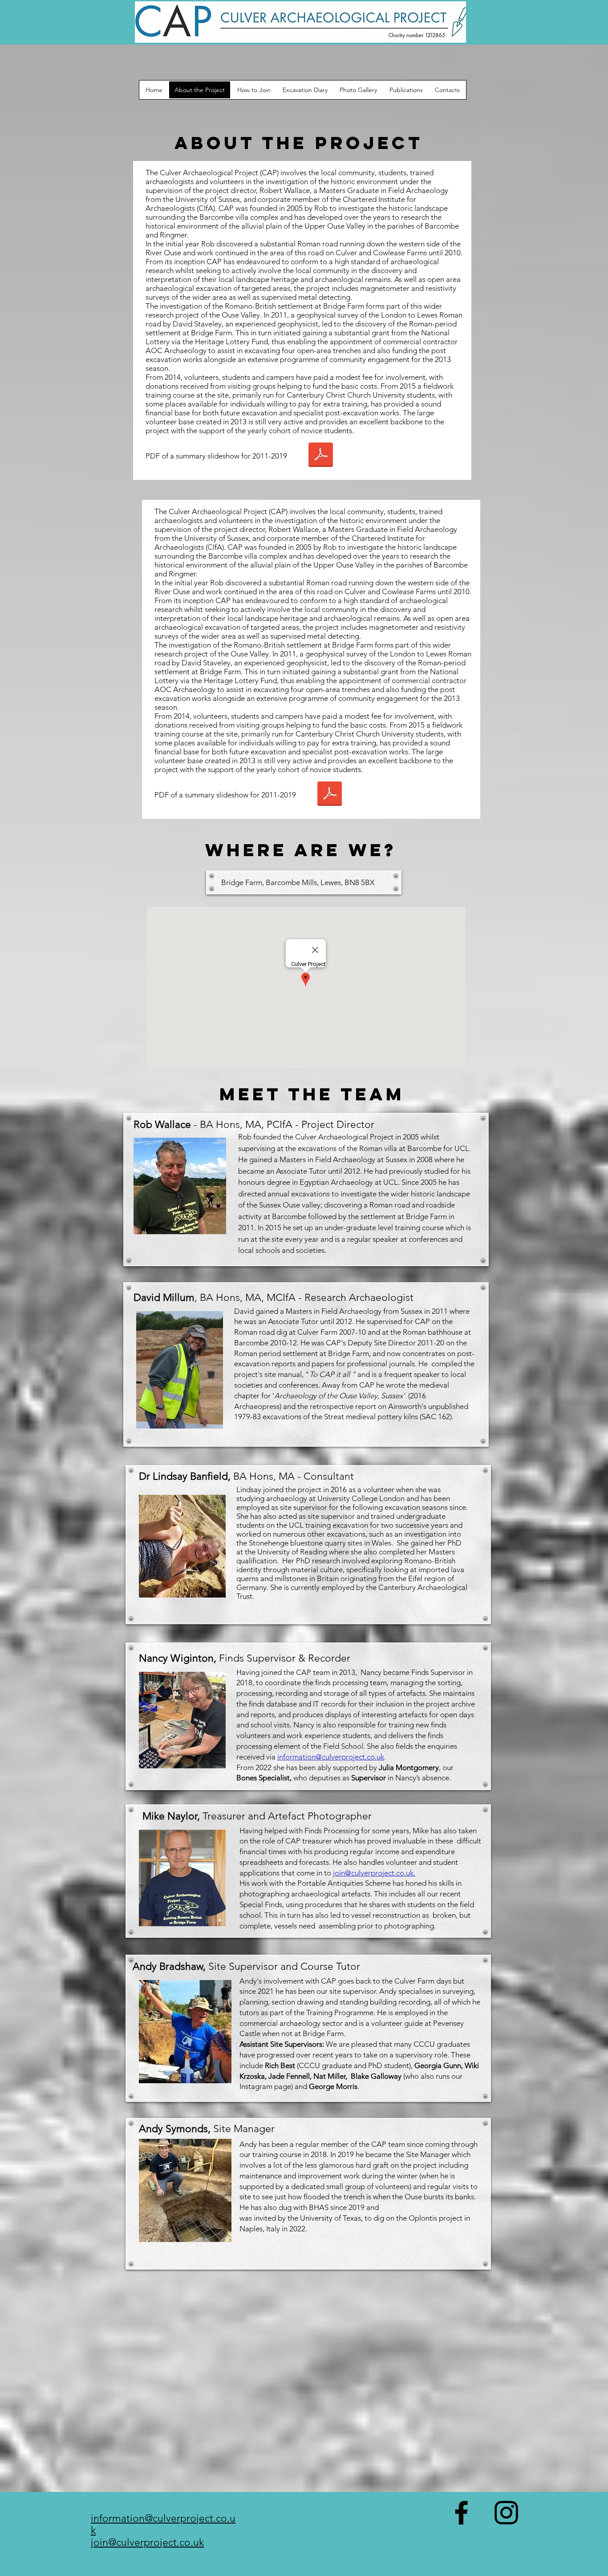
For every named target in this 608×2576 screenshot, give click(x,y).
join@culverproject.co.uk (373, 1873)
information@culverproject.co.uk (331, 1757)
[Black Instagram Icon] (506, 2513)
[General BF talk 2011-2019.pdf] (321, 456)
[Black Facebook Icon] (461, 2513)
